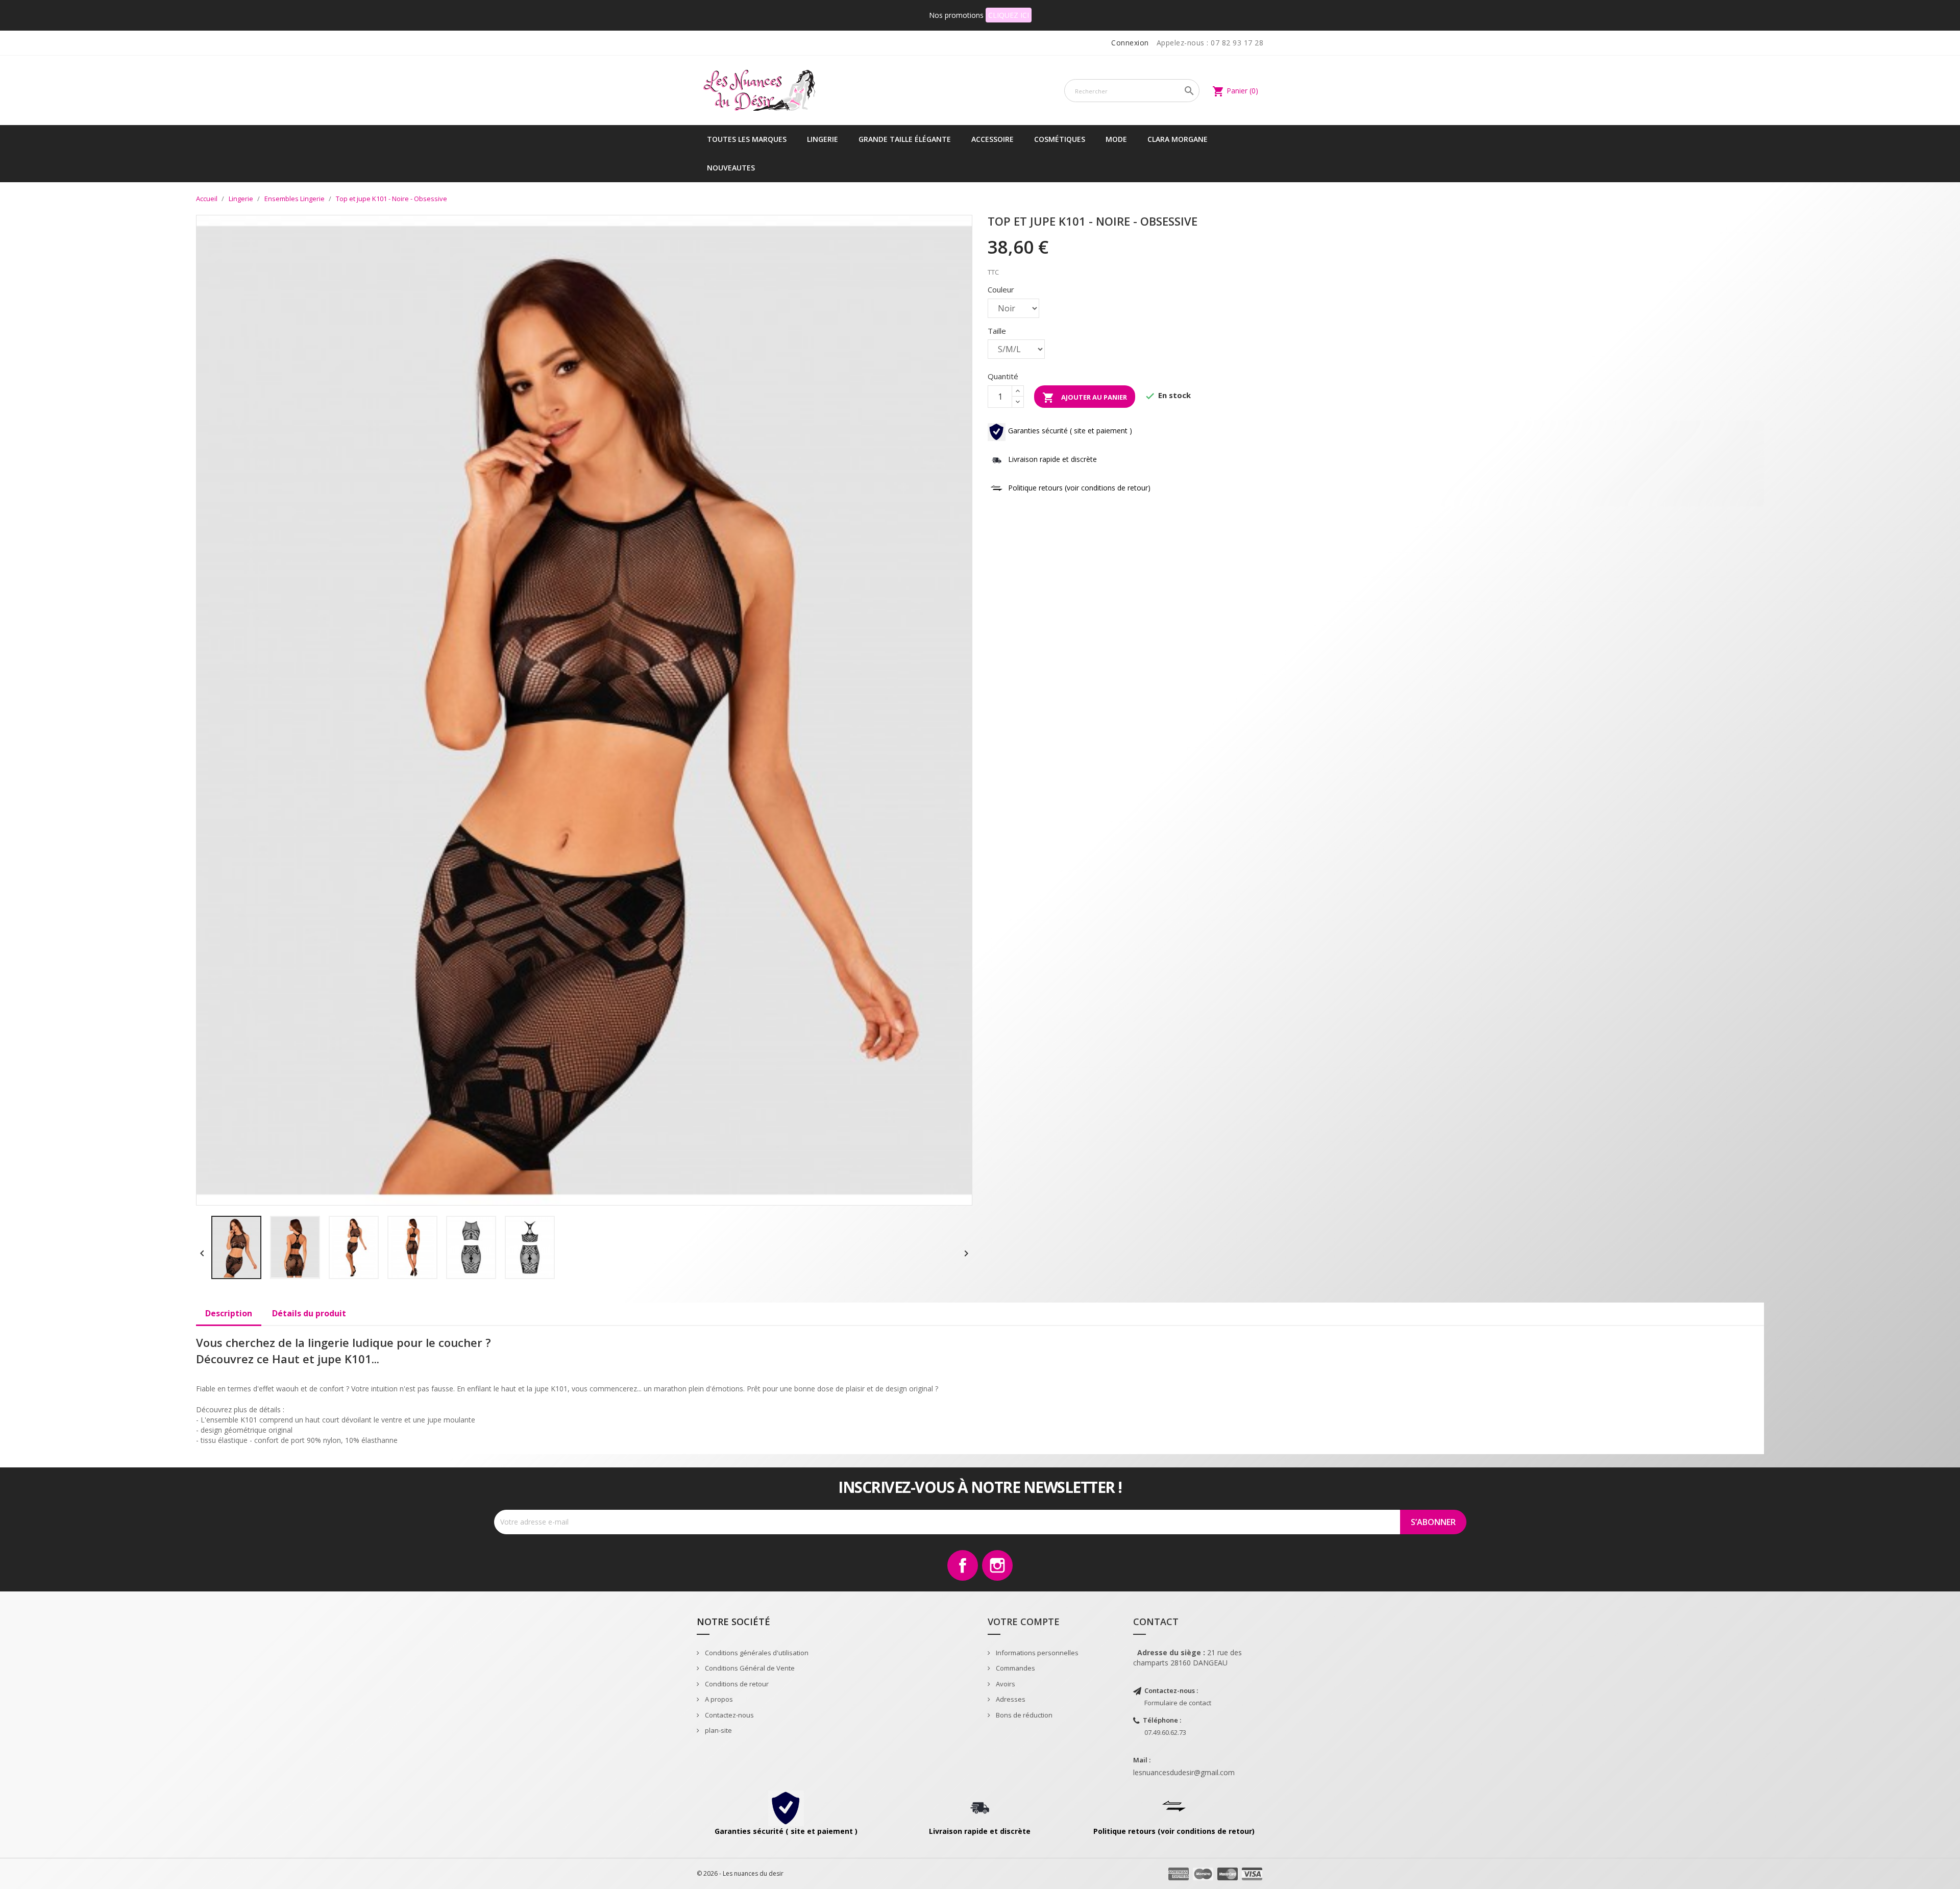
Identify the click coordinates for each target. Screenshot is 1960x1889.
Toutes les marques (747, 139)
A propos (718, 1699)
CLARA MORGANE (1178, 139)
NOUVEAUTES (731, 168)
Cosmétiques (1060, 139)
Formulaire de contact (1178, 1703)
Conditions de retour (736, 1684)
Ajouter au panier (1085, 398)
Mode (1116, 139)
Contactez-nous (729, 1715)
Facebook (963, 1565)
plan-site (718, 1730)
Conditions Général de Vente (749, 1668)
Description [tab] (229, 1313)
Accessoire (993, 139)
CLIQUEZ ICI (1009, 15)
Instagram (997, 1565)
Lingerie (823, 139)
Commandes (1015, 1668)
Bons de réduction (1023, 1715)
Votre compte (1024, 1622)
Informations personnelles (1036, 1653)
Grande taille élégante (905, 139)
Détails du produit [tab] (309, 1313)
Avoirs (1005, 1684)
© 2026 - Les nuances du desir (740, 1873)
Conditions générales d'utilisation (756, 1653)
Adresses (1010, 1699)
